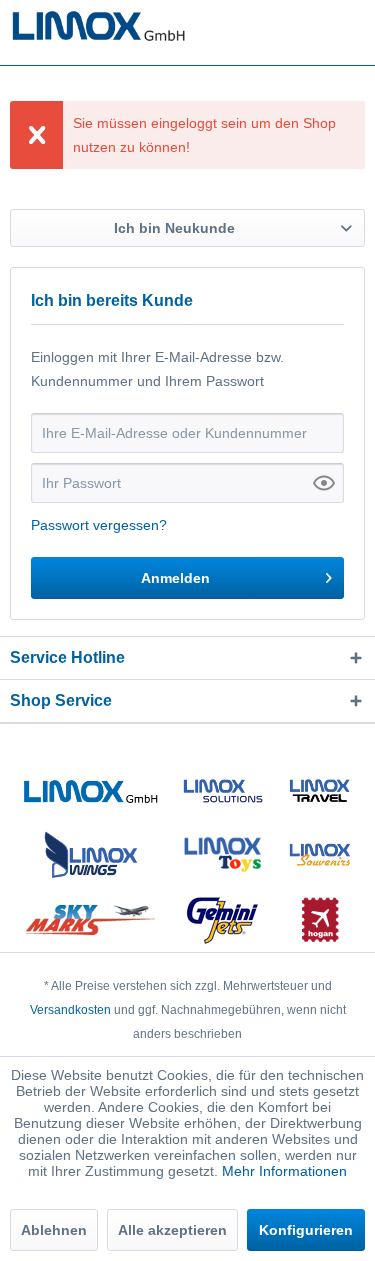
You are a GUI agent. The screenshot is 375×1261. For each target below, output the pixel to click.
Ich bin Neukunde (174, 228)
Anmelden (175, 578)
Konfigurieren (306, 1230)
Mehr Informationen (284, 1171)
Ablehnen (54, 1230)
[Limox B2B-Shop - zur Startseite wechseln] (99, 27)
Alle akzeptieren (172, 1230)
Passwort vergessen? (99, 525)
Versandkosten (70, 1010)
